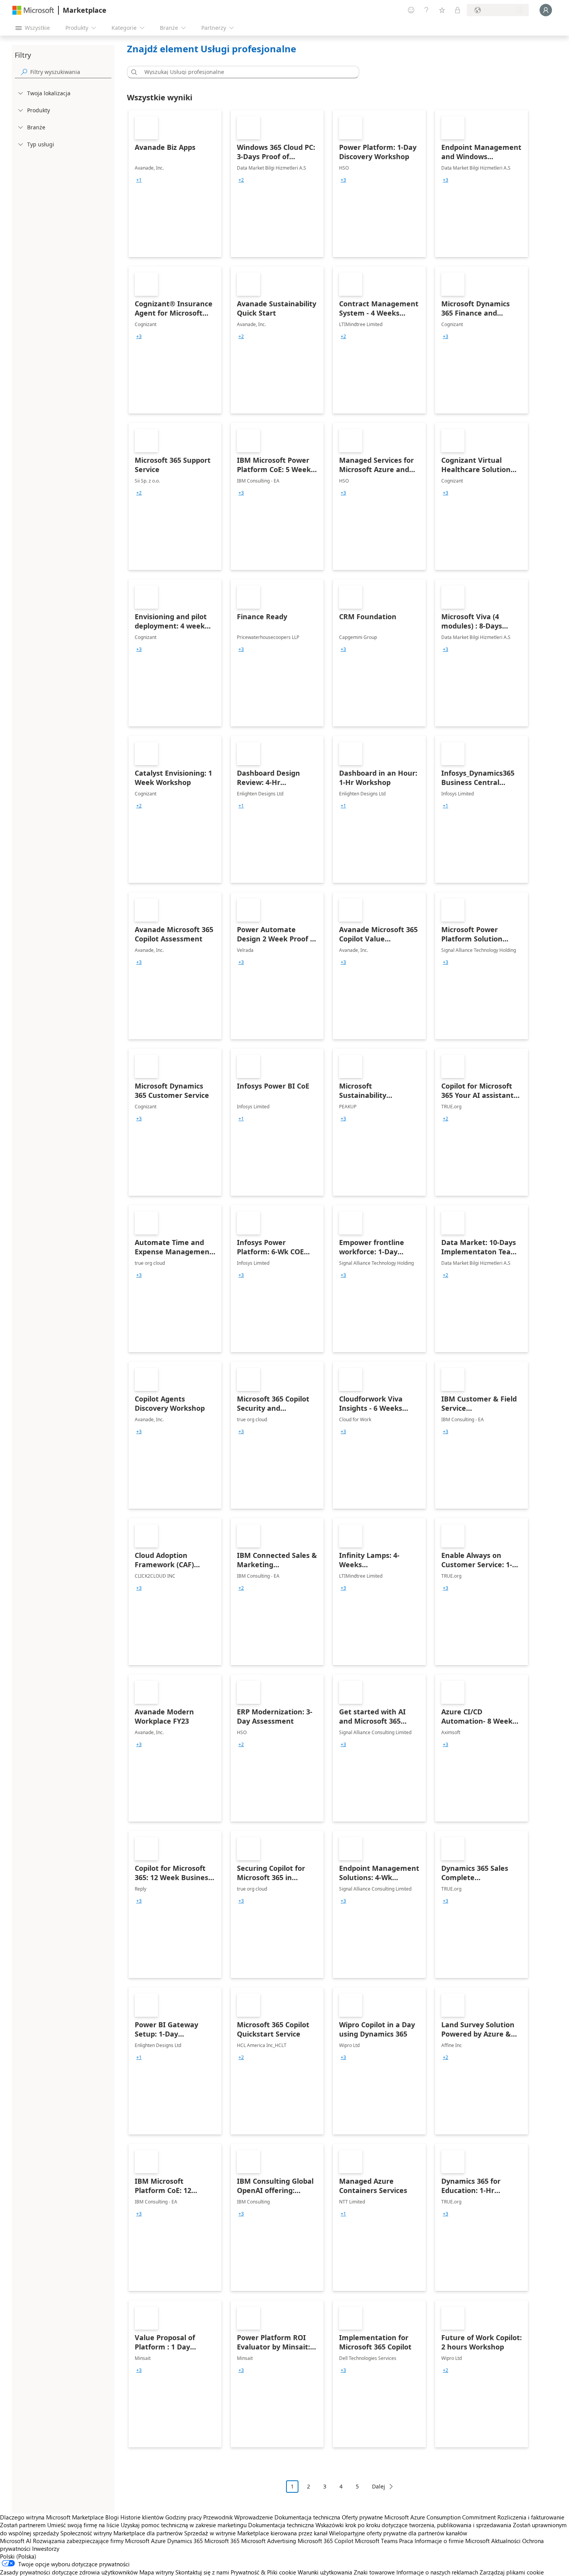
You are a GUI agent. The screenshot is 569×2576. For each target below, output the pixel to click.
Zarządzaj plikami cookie (512, 2572)
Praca (406, 2541)
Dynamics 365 (185, 2541)
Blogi (112, 2517)
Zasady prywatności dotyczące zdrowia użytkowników (69, 2572)
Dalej (379, 2486)
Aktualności (506, 2541)
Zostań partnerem (23, 2525)
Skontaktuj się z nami (202, 2572)
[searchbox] (71, 72)
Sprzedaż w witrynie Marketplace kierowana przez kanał (256, 2533)
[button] (133, 72)
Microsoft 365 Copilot (326, 2541)
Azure (158, 2541)
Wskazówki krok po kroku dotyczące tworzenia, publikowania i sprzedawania (413, 2525)
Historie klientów (142, 2517)
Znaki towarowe (374, 2572)
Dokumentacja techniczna (307, 2517)
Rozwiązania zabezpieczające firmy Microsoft (91, 2541)
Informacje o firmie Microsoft (452, 2541)
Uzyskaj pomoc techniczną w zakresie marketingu (184, 2525)
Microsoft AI (16, 2541)
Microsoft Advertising (269, 2541)
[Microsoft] (33, 10)
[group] (139, 180)
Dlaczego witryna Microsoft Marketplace (52, 2517)
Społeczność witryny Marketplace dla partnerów (122, 2533)
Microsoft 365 (222, 2541)
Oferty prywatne (362, 2517)
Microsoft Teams (376, 2541)
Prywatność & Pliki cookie (263, 2572)
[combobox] (245, 72)
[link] (175, 184)
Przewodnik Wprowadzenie (238, 2517)
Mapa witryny (157, 2572)
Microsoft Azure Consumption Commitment (441, 2517)
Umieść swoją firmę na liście (83, 2525)
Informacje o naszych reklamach (437, 2572)
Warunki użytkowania (325, 2572)
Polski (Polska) (18, 2556)
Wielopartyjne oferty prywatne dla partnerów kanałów (398, 2533)
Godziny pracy (183, 2517)
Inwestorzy (46, 2549)
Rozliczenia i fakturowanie (531, 2517)
